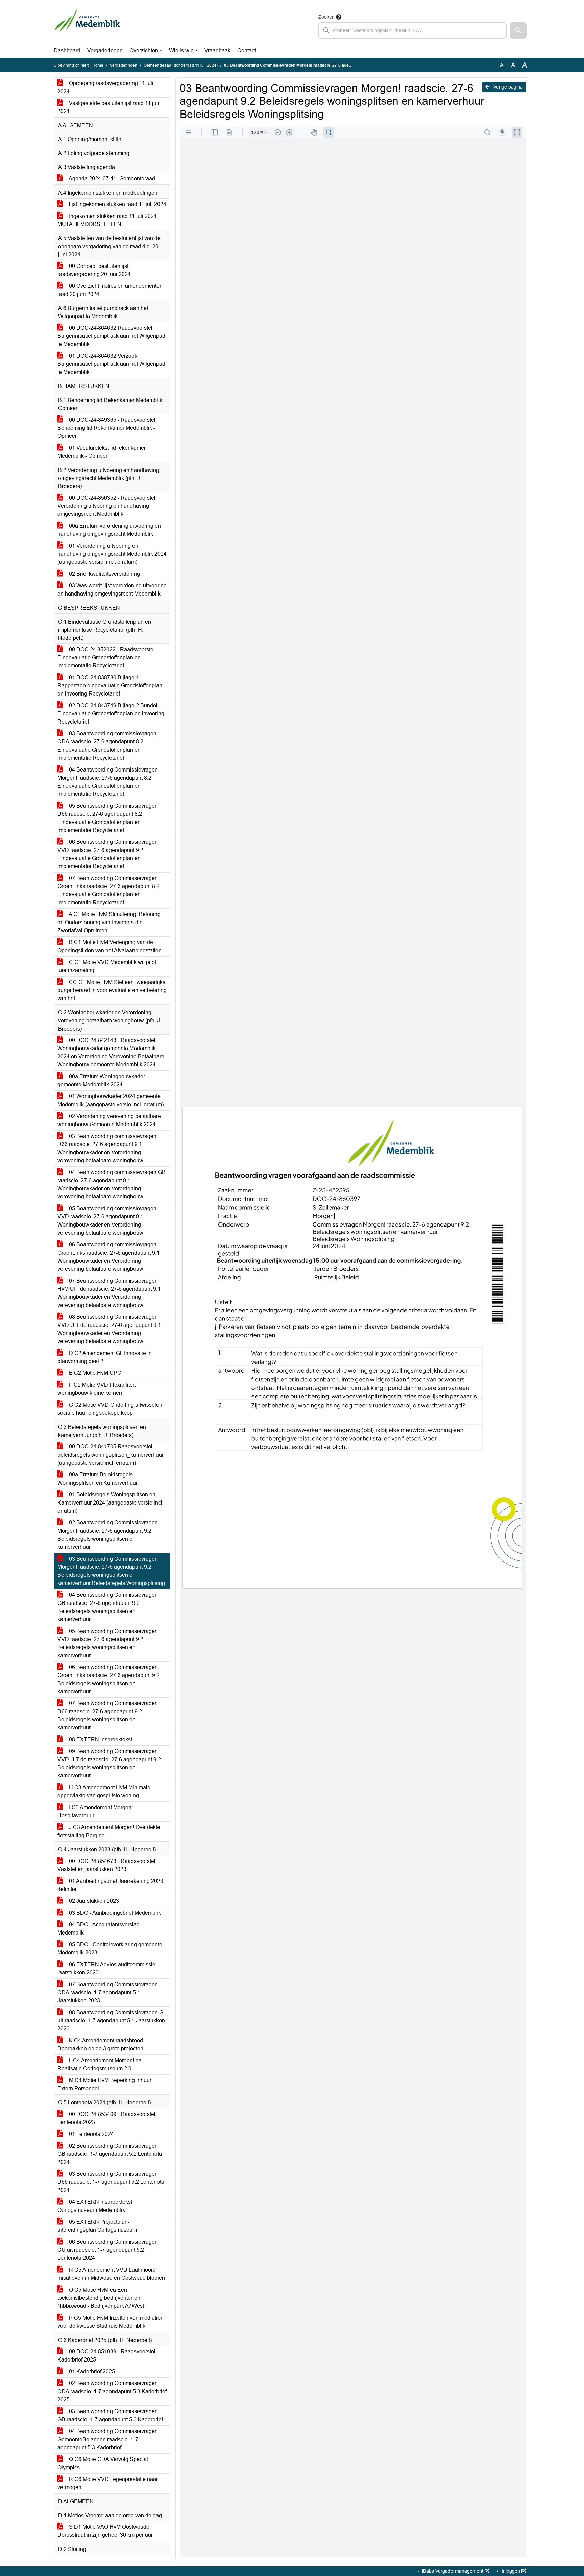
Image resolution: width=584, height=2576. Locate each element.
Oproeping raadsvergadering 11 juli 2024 (105, 87)
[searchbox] (413, 30)
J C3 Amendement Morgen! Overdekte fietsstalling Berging (109, 1831)
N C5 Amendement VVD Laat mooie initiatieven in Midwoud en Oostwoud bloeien (111, 2274)
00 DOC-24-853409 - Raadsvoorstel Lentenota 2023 (106, 2118)
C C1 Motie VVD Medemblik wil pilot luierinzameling (107, 966)
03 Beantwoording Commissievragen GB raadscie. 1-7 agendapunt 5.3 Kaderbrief (110, 2415)
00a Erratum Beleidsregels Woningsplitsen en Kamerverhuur (98, 1479)
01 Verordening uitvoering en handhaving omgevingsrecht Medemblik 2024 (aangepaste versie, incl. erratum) (112, 554)
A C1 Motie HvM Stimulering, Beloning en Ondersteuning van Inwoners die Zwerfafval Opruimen (109, 922)
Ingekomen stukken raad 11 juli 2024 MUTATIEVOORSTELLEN (107, 220)
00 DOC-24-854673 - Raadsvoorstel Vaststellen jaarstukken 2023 (106, 1865)
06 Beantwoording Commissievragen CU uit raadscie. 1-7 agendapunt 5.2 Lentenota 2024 (108, 2250)
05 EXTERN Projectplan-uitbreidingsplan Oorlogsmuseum (97, 2226)
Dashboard (67, 50)
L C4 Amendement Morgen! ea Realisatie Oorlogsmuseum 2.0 (100, 2064)
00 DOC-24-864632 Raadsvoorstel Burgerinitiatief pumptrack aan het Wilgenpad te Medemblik (111, 336)
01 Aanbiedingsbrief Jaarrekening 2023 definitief (110, 1885)
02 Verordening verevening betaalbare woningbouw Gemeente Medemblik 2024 (109, 1120)
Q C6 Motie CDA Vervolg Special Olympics (103, 2463)
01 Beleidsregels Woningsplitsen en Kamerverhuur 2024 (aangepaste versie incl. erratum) (111, 1503)
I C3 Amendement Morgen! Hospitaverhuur (95, 1811)
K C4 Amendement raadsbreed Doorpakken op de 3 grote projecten (100, 2044)
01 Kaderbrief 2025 (91, 2371)
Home (98, 65)
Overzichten (144, 50)
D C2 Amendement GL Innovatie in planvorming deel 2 (105, 1357)
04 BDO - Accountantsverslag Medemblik (99, 1929)
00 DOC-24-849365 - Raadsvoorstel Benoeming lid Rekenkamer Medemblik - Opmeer (106, 428)
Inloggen (511, 2571)
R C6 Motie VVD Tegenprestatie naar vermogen (108, 2483)
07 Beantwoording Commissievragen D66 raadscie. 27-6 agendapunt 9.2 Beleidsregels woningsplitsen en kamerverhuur (108, 1715)
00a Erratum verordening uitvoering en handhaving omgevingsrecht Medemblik (109, 530)
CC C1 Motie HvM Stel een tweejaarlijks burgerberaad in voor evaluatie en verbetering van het (112, 990)
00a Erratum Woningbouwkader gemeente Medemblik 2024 (101, 1080)
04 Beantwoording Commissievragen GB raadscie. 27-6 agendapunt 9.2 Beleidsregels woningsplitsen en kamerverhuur (108, 1607)
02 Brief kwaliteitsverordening (104, 574)
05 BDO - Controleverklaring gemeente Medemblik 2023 (110, 1949)
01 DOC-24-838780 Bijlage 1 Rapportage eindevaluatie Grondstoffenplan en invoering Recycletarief (110, 686)
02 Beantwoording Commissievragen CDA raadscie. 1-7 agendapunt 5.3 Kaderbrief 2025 (112, 2391)
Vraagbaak (217, 50)
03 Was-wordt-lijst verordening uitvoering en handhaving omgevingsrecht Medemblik (112, 590)
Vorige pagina (507, 87)
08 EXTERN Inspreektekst (100, 1739)
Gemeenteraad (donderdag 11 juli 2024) (181, 65)
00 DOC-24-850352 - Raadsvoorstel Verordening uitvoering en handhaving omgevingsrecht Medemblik (106, 506)
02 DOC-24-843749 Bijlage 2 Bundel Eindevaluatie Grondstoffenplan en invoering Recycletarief (111, 714)
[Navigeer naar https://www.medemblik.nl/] (87, 26)
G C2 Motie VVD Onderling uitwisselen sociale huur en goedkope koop (110, 1409)
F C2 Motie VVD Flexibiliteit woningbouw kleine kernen (96, 1389)
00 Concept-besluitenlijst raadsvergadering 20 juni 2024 (94, 270)
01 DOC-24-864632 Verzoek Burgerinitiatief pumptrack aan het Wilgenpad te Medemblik (111, 364)
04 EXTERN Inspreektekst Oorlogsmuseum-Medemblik (95, 2206)
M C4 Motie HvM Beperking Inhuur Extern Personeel (104, 2084)
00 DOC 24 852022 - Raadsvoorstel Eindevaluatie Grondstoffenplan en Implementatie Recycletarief (106, 658)
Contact (247, 50)
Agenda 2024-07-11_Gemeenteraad (111, 179)
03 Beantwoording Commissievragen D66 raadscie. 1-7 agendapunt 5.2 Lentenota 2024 (111, 2182)
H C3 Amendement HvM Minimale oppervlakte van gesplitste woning (104, 1791)
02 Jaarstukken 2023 (93, 1901)
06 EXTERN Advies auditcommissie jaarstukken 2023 (106, 1968)
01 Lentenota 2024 (91, 2134)
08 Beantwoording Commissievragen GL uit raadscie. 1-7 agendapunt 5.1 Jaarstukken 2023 (112, 2021)
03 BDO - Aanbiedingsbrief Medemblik (114, 1913)
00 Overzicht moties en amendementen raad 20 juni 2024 (110, 290)
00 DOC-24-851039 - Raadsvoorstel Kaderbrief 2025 (106, 2356)
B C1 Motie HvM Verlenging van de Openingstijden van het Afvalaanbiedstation (109, 946)
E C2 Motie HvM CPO (94, 1373)
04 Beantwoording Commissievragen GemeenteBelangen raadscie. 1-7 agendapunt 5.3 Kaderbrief (108, 2439)
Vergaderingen (105, 50)
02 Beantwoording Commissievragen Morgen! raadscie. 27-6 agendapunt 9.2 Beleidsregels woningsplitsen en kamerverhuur (108, 1535)
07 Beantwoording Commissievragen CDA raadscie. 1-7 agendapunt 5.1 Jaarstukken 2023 (108, 1992)
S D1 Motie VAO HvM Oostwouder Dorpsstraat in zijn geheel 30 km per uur (105, 2531)
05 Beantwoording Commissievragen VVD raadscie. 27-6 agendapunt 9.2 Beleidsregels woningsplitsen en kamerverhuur (108, 1643)
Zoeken (326, 17)
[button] (518, 30)
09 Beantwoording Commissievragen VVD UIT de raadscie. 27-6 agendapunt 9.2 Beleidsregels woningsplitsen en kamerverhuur (109, 1763)
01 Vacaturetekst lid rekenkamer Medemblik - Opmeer (102, 452)
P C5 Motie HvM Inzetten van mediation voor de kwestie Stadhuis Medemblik (111, 2322)
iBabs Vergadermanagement (453, 2571)
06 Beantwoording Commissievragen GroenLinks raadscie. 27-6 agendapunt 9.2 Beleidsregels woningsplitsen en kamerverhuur (108, 1679)
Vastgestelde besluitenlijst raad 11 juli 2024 (108, 107)
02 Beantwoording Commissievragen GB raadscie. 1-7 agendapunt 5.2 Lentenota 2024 (110, 2154)
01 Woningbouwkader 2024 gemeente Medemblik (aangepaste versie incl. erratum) (111, 1100)
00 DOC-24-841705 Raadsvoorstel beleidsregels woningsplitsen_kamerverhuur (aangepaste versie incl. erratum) (111, 1455)
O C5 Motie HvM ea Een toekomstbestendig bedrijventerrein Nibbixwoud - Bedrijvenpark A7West (101, 2298)
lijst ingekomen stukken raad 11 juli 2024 (117, 204)
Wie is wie (181, 50)
